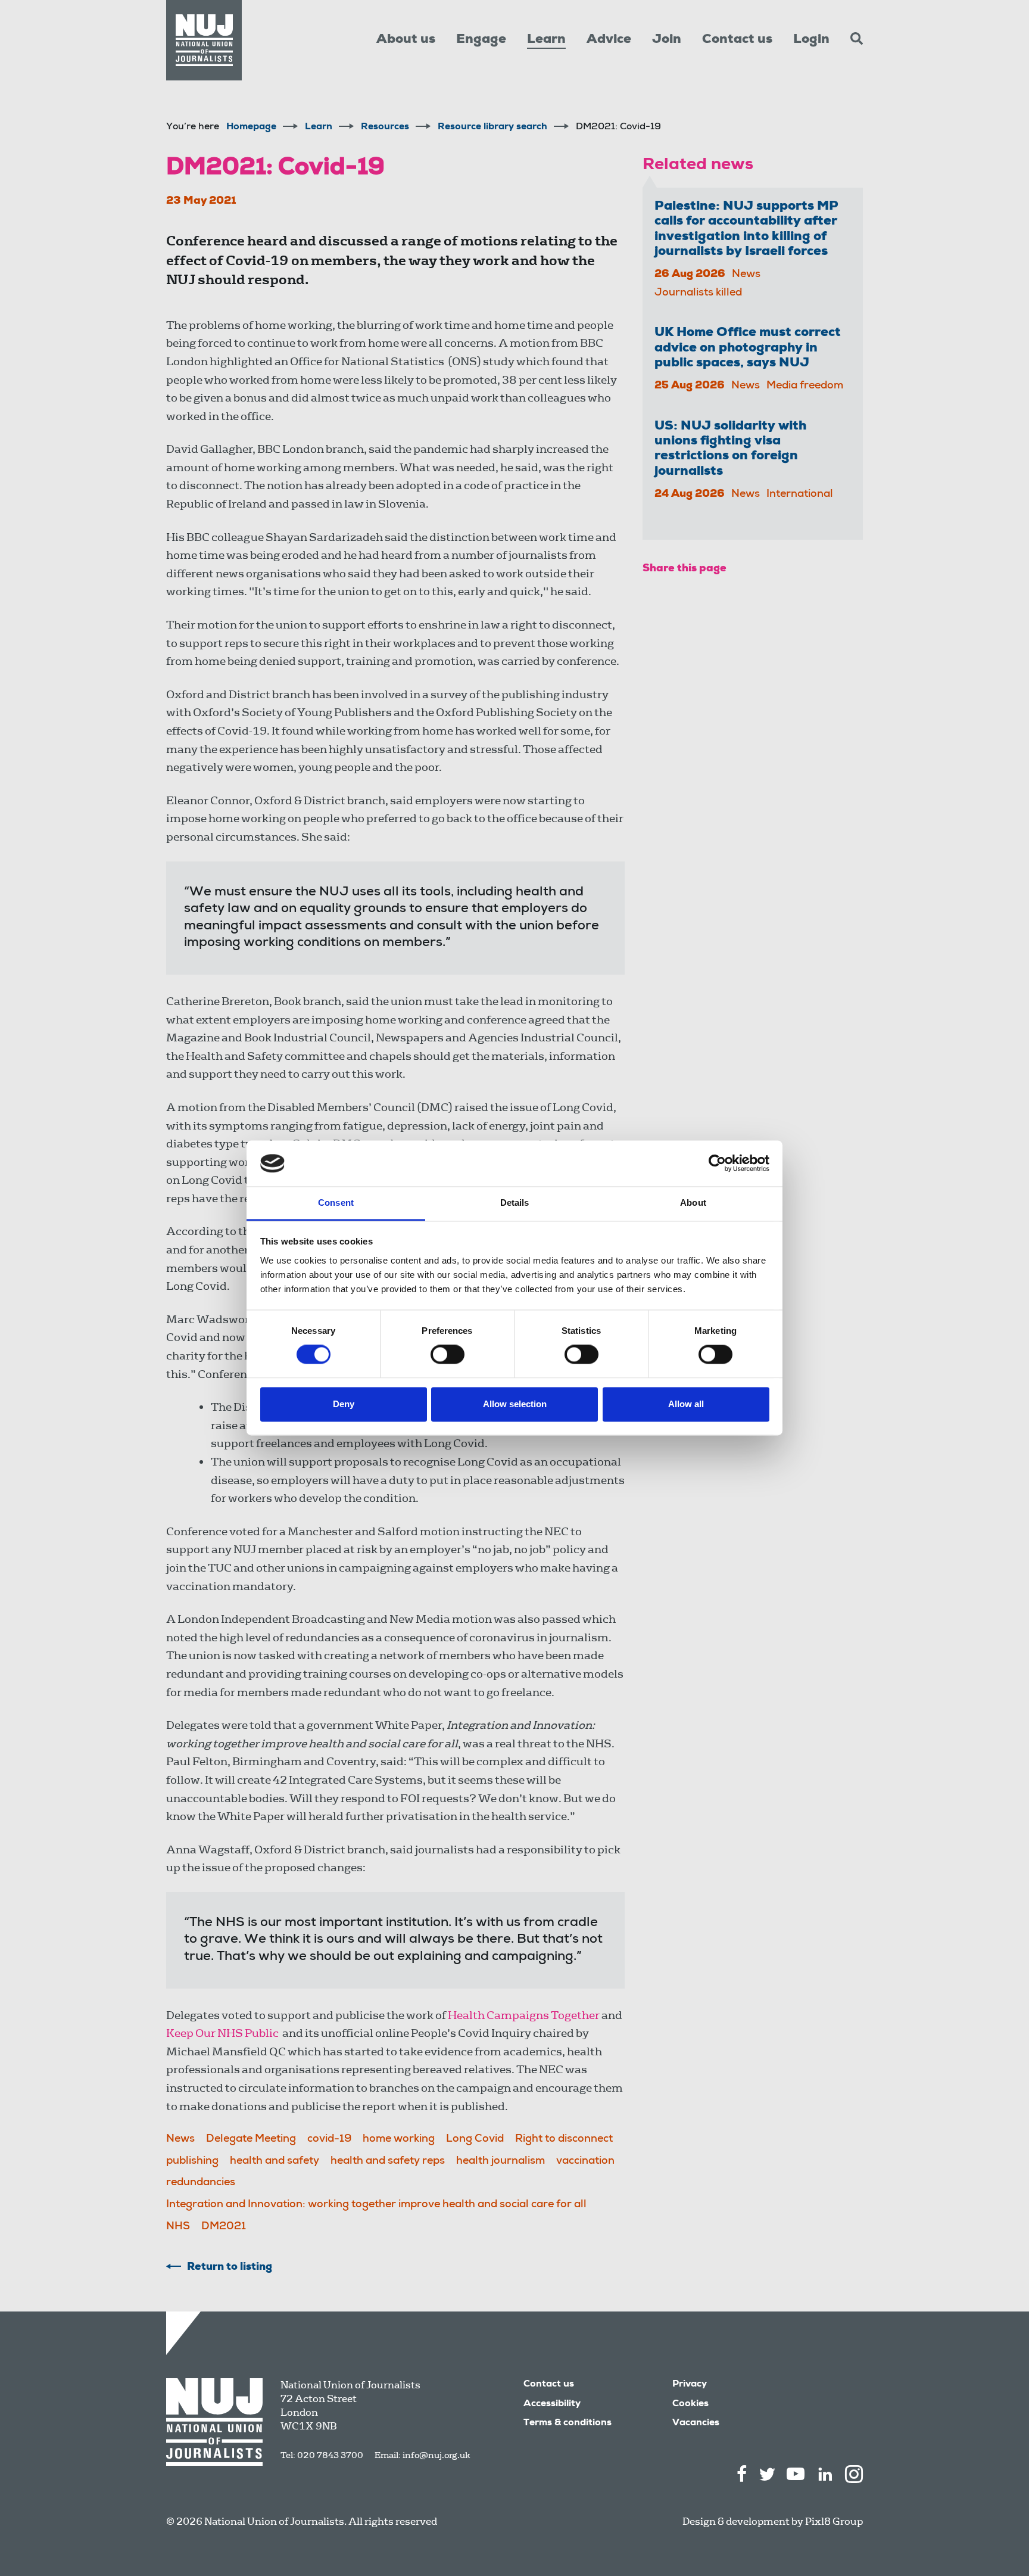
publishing (192, 2161)
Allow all (686, 1404)
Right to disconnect (564, 2139)
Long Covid (475, 2139)
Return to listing (230, 2267)
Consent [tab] (336, 1203)
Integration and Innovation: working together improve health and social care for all (376, 2205)
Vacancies (696, 2423)
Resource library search (492, 127)
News (180, 2139)
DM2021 (224, 2227)
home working (399, 2139)
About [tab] (693, 1203)
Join (667, 40)
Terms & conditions (567, 2423)
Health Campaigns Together (524, 2015)
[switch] (448, 1355)
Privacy (690, 2385)
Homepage (251, 127)
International (800, 494)
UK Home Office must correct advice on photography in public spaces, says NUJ (748, 348)
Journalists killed (698, 293)
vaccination (585, 2161)
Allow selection (515, 1404)
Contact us (737, 40)
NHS (178, 2227)
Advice (609, 40)
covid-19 (329, 2139)
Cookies (690, 2404)
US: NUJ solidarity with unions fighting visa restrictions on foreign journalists (730, 449)
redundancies (201, 2183)
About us (406, 40)
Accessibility (552, 2404)
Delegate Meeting (251, 2139)
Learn (546, 40)
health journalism (501, 2161)
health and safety (275, 2161)
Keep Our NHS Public (222, 2033)
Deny (344, 1404)
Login (811, 40)
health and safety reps (388, 2161)
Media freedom (805, 386)
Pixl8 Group (834, 2521)
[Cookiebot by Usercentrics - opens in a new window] (717, 1163)
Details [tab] (515, 1203)
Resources (385, 127)
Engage (481, 40)
